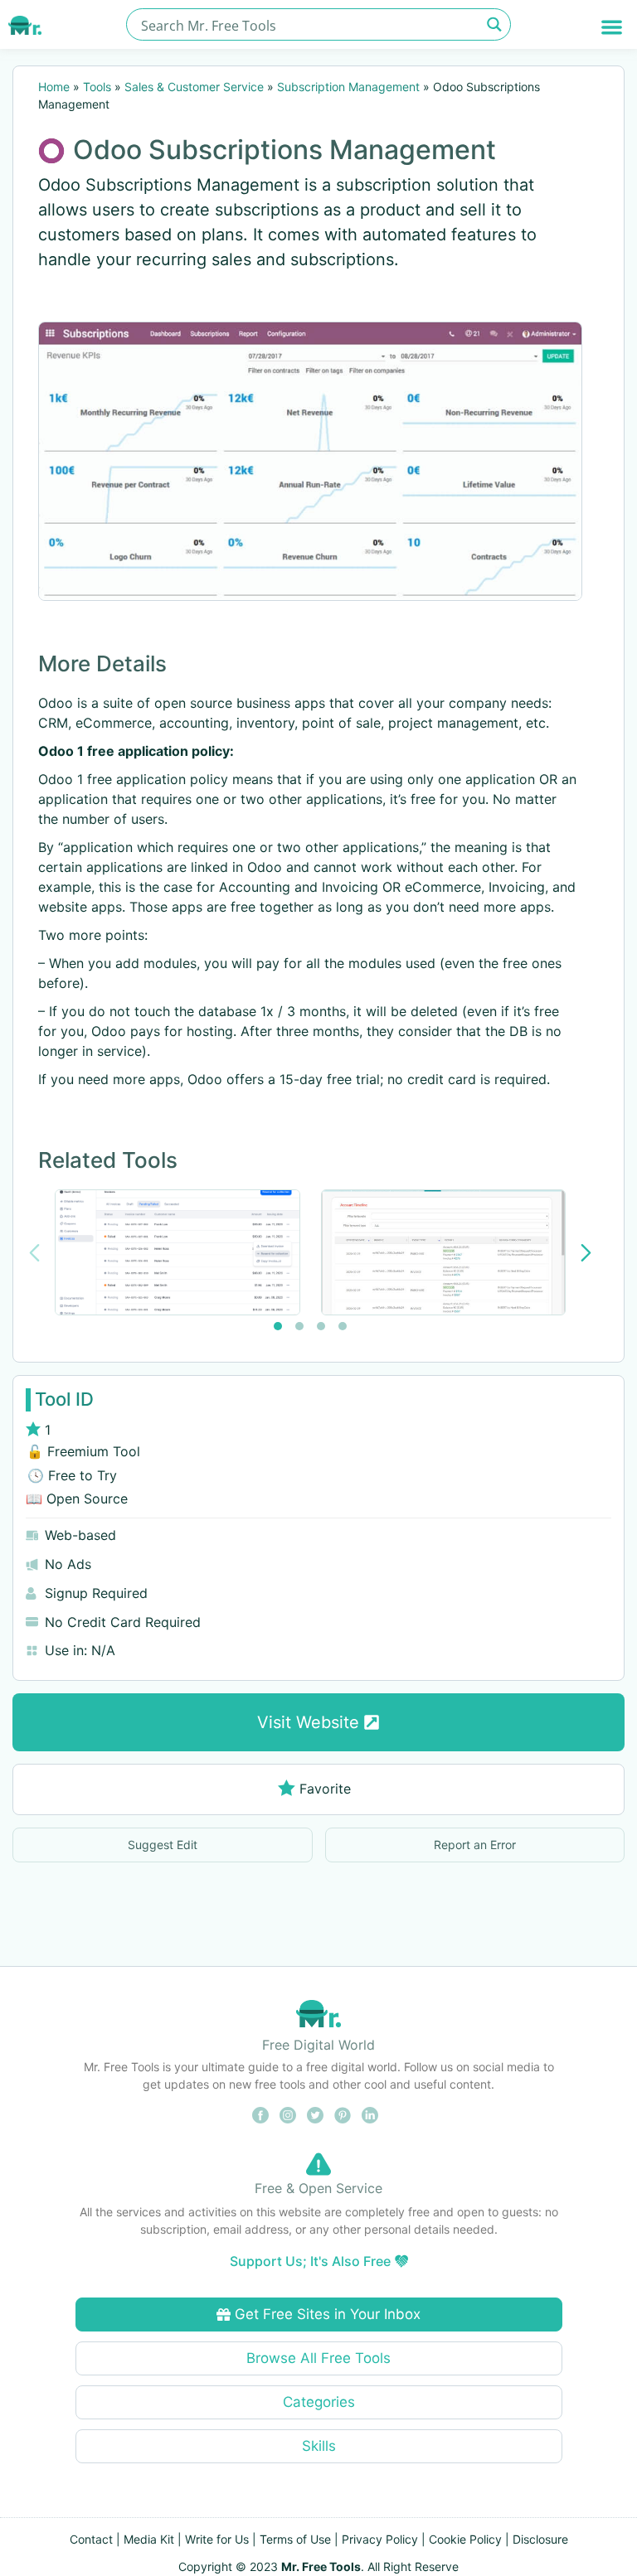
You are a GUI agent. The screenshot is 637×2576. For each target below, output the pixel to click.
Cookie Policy (465, 2539)
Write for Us (217, 2539)
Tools (97, 87)
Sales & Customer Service (194, 87)
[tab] (278, 1326)
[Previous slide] (34, 1253)
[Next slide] (586, 1253)
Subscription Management (348, 87)
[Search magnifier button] (495, 24)
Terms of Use (295, 2539)
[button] (612, 27)
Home (54, 87)
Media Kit (149, 2539)
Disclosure (540, 2539)
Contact (91, 2539)
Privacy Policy (380, 2539)
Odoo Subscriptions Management (284, 150)
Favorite (325, 1789)
